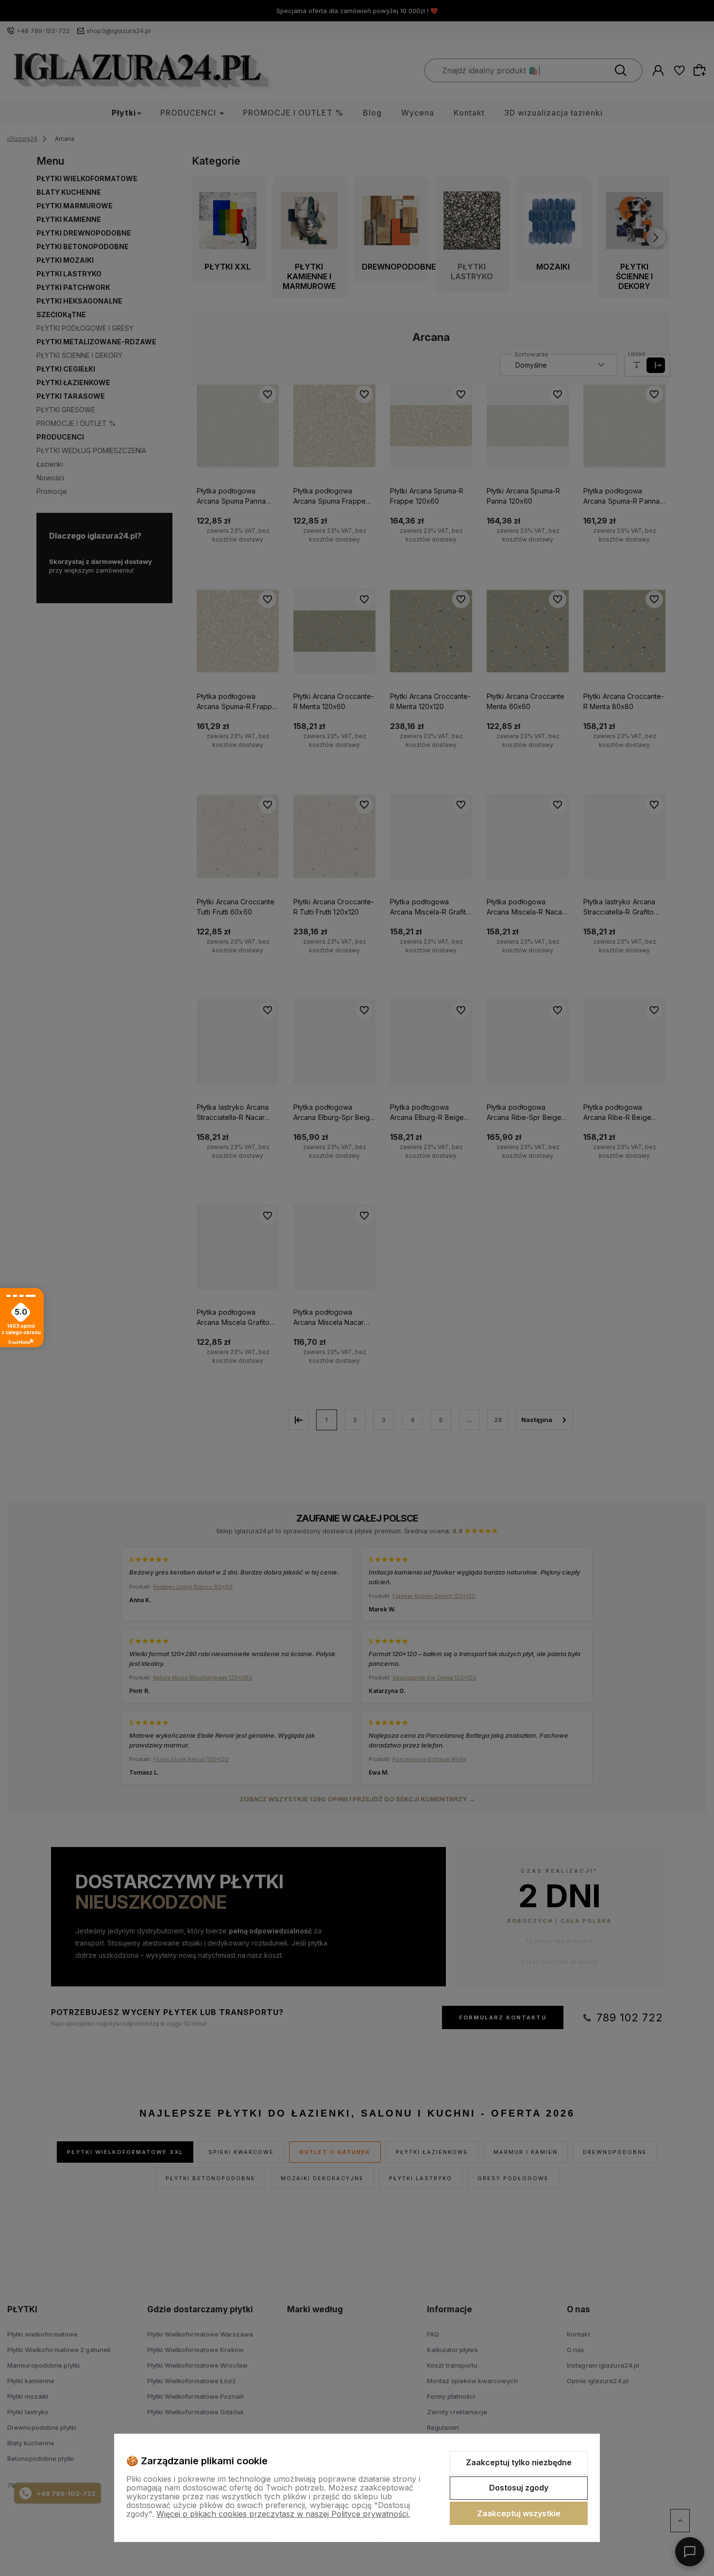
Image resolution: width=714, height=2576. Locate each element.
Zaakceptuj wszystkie (519, 2513)
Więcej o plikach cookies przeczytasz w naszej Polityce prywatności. (283, 2514)
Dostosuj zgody (519, 2488)
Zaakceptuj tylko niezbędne (519, 2462)
